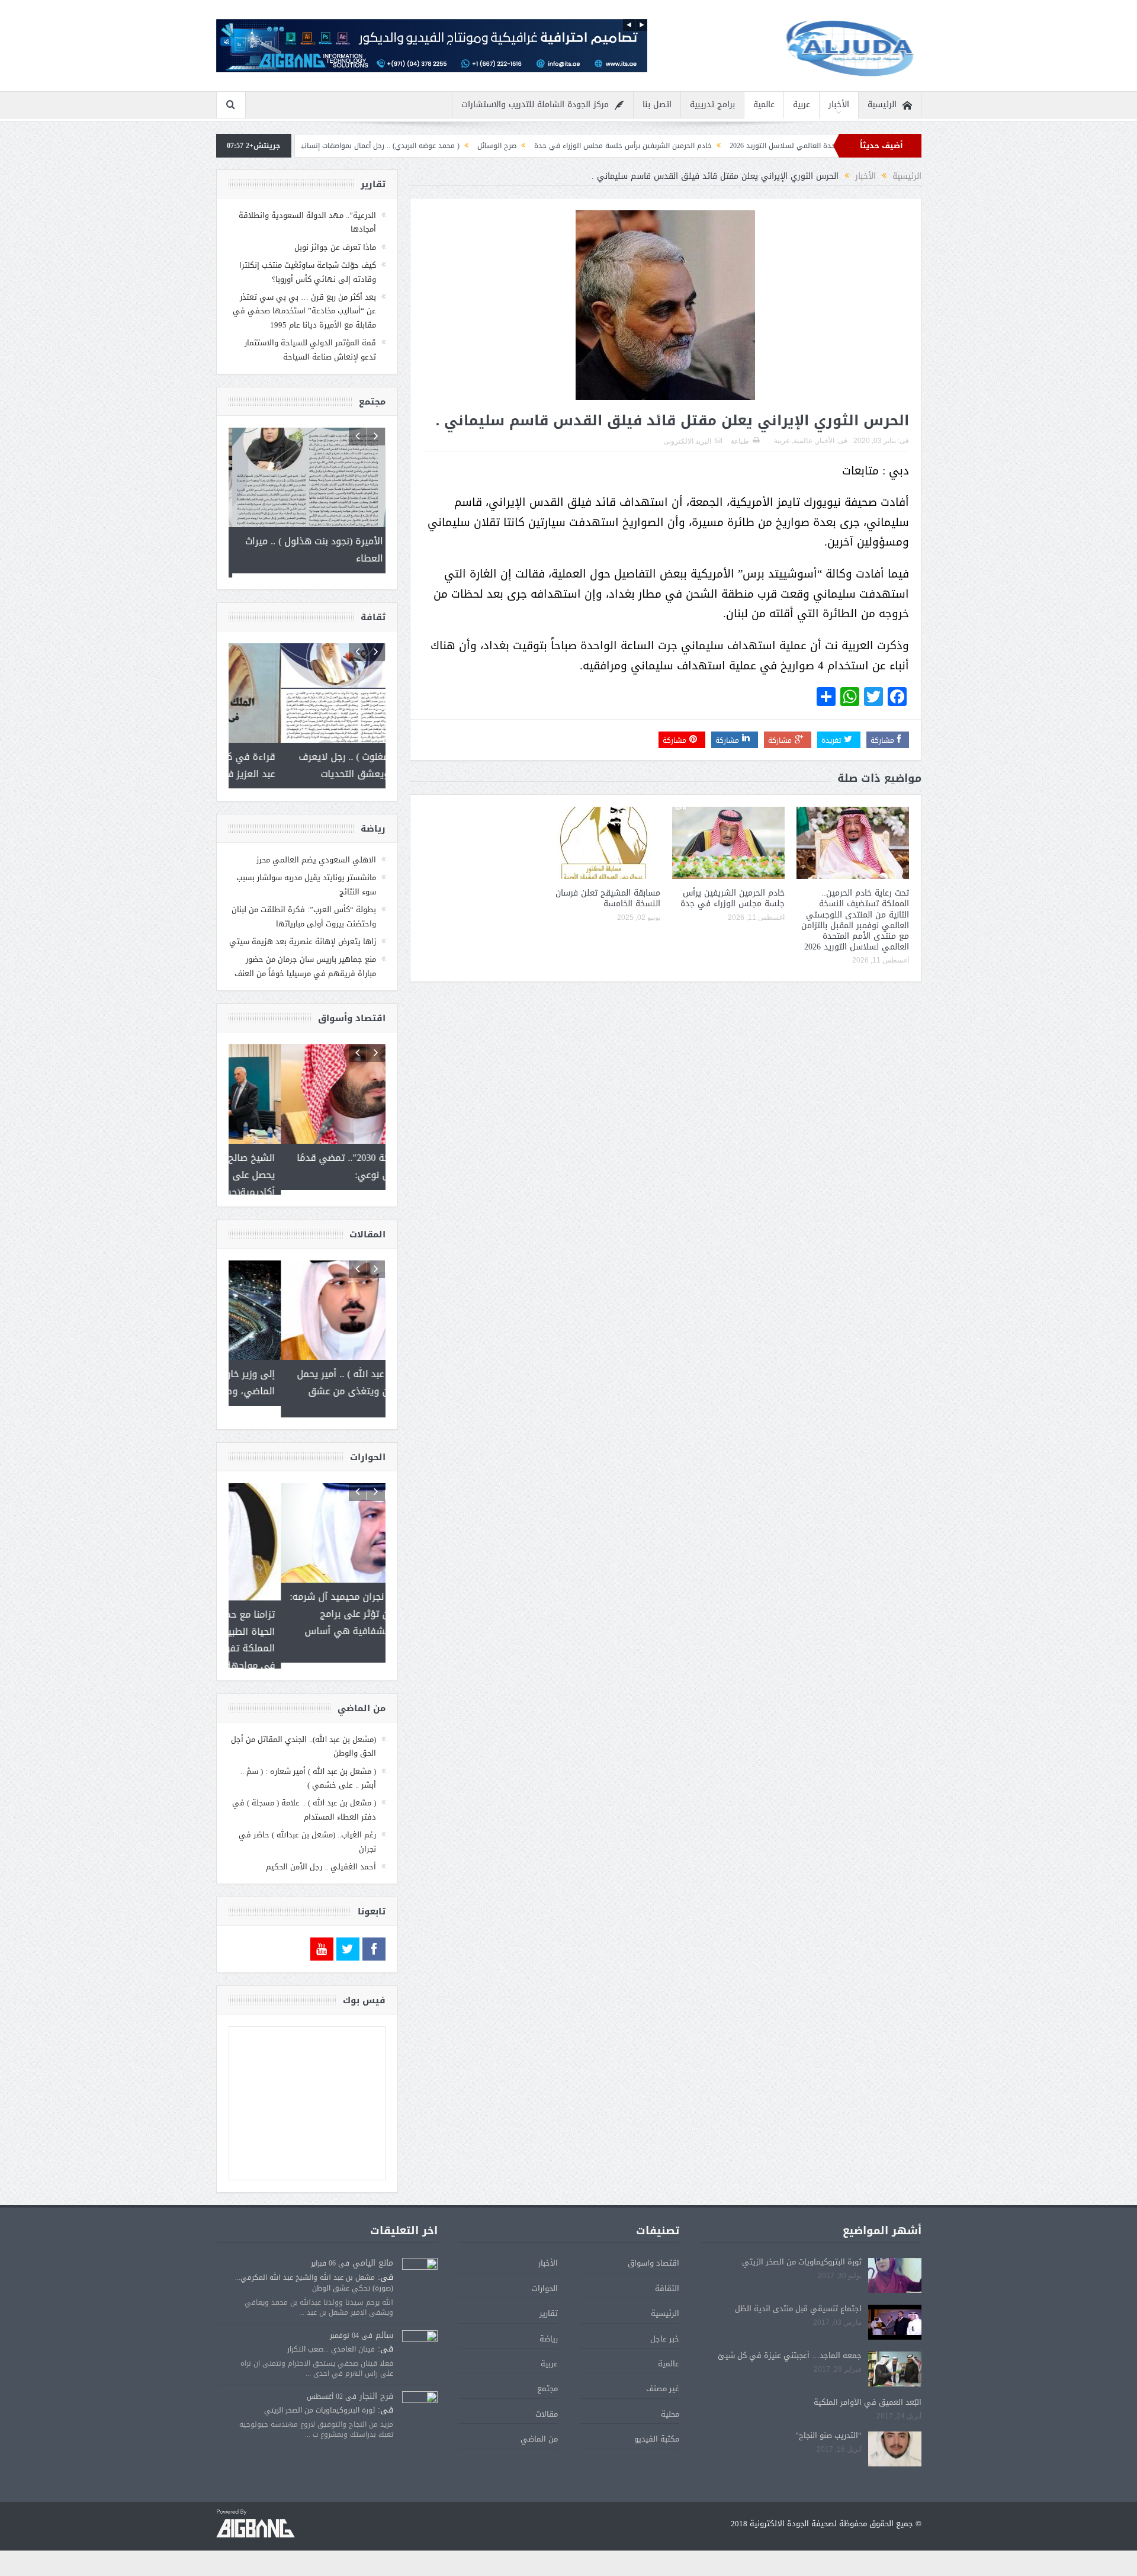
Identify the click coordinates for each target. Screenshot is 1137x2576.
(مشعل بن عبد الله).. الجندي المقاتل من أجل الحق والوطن (303, 1737)
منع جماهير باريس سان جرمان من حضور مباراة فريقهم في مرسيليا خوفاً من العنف (305, 962)
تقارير (549, 2304)
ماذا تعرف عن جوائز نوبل (335, 247)
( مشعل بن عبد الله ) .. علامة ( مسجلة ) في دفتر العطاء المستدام (304, 1801)
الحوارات (545, 2279)
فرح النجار (376, 2387)
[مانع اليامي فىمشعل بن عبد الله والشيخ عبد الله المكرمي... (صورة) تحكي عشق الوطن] (420, 2267)
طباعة (740, 441)
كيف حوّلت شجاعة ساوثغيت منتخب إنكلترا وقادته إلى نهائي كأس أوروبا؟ (308, 272)
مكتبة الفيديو (657, 2429)
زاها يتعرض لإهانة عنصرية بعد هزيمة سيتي (303, 937)
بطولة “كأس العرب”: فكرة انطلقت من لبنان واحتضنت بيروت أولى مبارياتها (304, 912)
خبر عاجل (665, 2329)
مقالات (547, 2405)
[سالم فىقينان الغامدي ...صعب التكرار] (420, 2339)
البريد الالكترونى (687, 441)
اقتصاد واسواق (653, 2254)
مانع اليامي (373, 2254)
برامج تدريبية (712, 105)
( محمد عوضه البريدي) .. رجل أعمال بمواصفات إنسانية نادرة (501, 146)
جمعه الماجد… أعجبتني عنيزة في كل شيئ (790, 2346)
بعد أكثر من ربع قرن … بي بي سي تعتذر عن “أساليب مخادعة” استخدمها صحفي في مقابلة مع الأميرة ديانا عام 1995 (304, 311)
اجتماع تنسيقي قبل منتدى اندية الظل (798, 2300)
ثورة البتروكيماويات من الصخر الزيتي (802, 2253)
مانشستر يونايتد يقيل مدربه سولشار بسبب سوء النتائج (306, 880)
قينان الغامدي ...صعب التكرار (331, 2340)
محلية (670, 2405)
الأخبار (839, 105)
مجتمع (547, 2380)
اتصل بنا (657, 105)
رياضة (549, 2329)
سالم (384, 2326)
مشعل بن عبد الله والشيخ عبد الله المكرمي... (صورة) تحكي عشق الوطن (314, 2273)
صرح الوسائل (628, 146)
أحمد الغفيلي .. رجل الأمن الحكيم (321, 1857)
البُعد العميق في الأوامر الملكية (868, 2393)
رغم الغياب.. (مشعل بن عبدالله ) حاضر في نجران (307, 1832)
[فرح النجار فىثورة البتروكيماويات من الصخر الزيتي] (420, 2400)
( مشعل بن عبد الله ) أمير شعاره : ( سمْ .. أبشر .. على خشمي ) (308, 1769)
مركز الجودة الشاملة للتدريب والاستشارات (535, 105)
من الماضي (539, 2429)
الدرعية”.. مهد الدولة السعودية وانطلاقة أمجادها (307, 222)
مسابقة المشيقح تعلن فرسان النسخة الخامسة (608, 898)
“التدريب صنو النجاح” (828, 2426)
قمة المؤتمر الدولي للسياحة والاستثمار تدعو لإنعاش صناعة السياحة (310, 349)
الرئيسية (882, 105)
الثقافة (667, 2279)
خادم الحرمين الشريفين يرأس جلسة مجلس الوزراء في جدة (754, 146)
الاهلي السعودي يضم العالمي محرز (316, 856)
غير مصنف (663, 2380)
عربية (802, 105)
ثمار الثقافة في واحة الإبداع (350, 146)
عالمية (764, 105)
